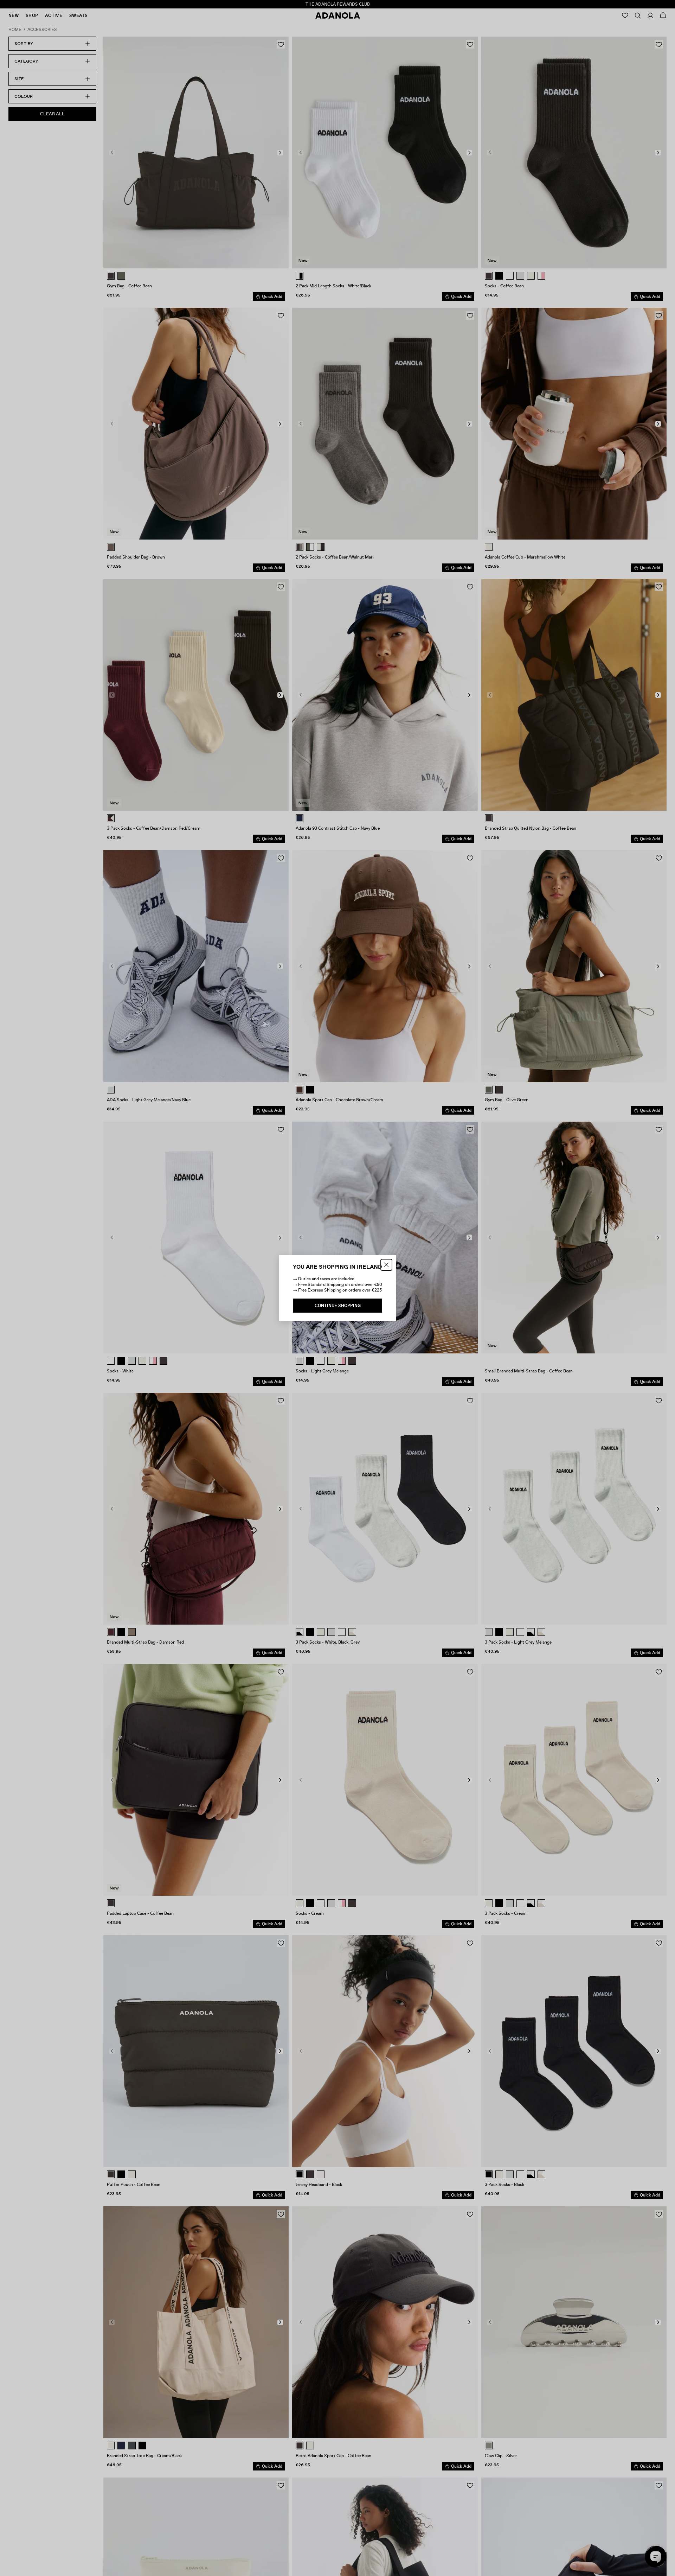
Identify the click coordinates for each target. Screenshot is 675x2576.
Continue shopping (338, 1306)
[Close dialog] (386, 1265)
